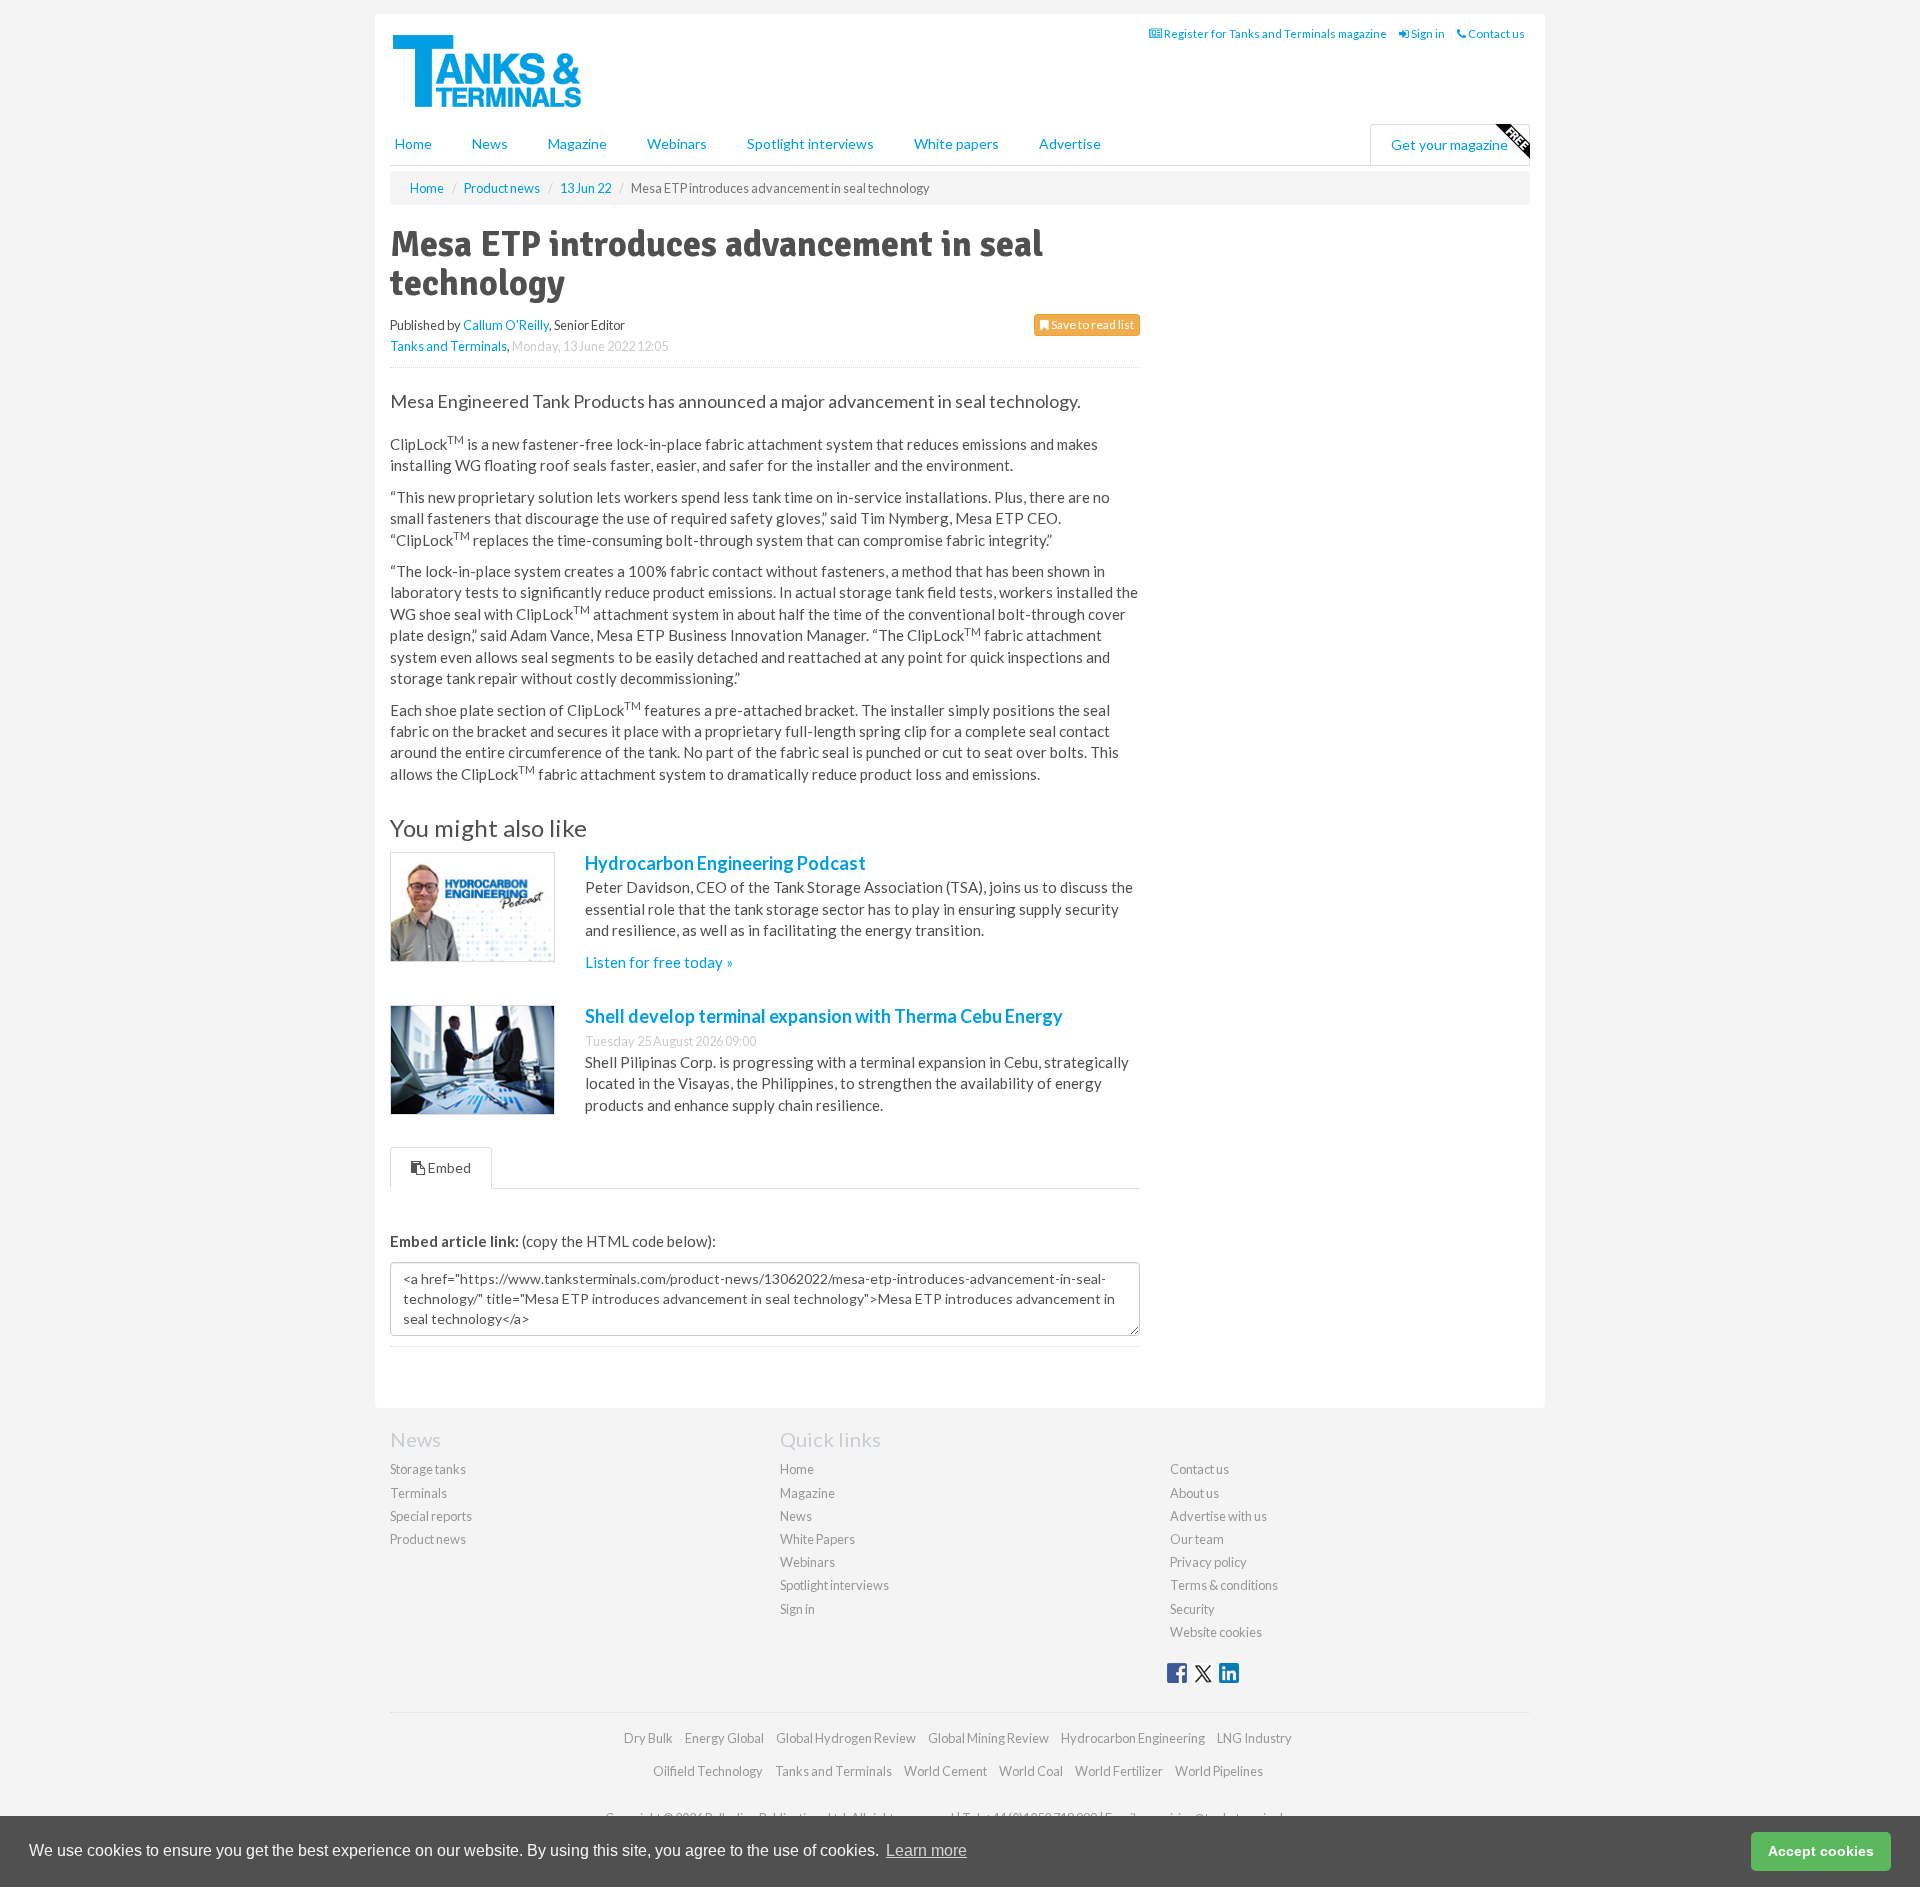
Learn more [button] (926, 1850)
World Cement (945, 1771)
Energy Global (724, 1738)
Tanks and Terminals (448, 346)
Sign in (1427, 33)
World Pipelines (1219, 1771)
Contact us (1495, 33)
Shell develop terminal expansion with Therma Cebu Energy (824, 1016)
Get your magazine (1449, 144)
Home (413, 143)
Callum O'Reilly (506, 325)
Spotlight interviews (810, 143)
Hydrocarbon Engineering (1133, 1738)
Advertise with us (1218, 1516)
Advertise (1070, 143)
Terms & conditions (1224, 1585)
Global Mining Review (988, 1738)
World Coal (1031, 1771)
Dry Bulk (648, 1738)
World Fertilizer (1119, 1771)
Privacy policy (1208, 1562)
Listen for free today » (659, 962)
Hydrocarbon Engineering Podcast (725, 863)
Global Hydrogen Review (846, 1738)
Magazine (577, 143)
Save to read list (1091, 324)
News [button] (490, 143)
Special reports (431, 1516)
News (796, 1516)
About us (1194, 1493)
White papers (956, 143)
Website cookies (1216, 1632)
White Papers (817, 1539)
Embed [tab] (448, 1167)
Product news (428, 1539)
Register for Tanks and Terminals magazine (1274, 33)
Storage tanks (428, 1469)
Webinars (677, 143)
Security (1192, 1609)
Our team (1197, 1539)
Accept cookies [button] (1821, 1851)
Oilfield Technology (708, 1771)
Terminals (418, 1493)
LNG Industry (1254, 1738)
